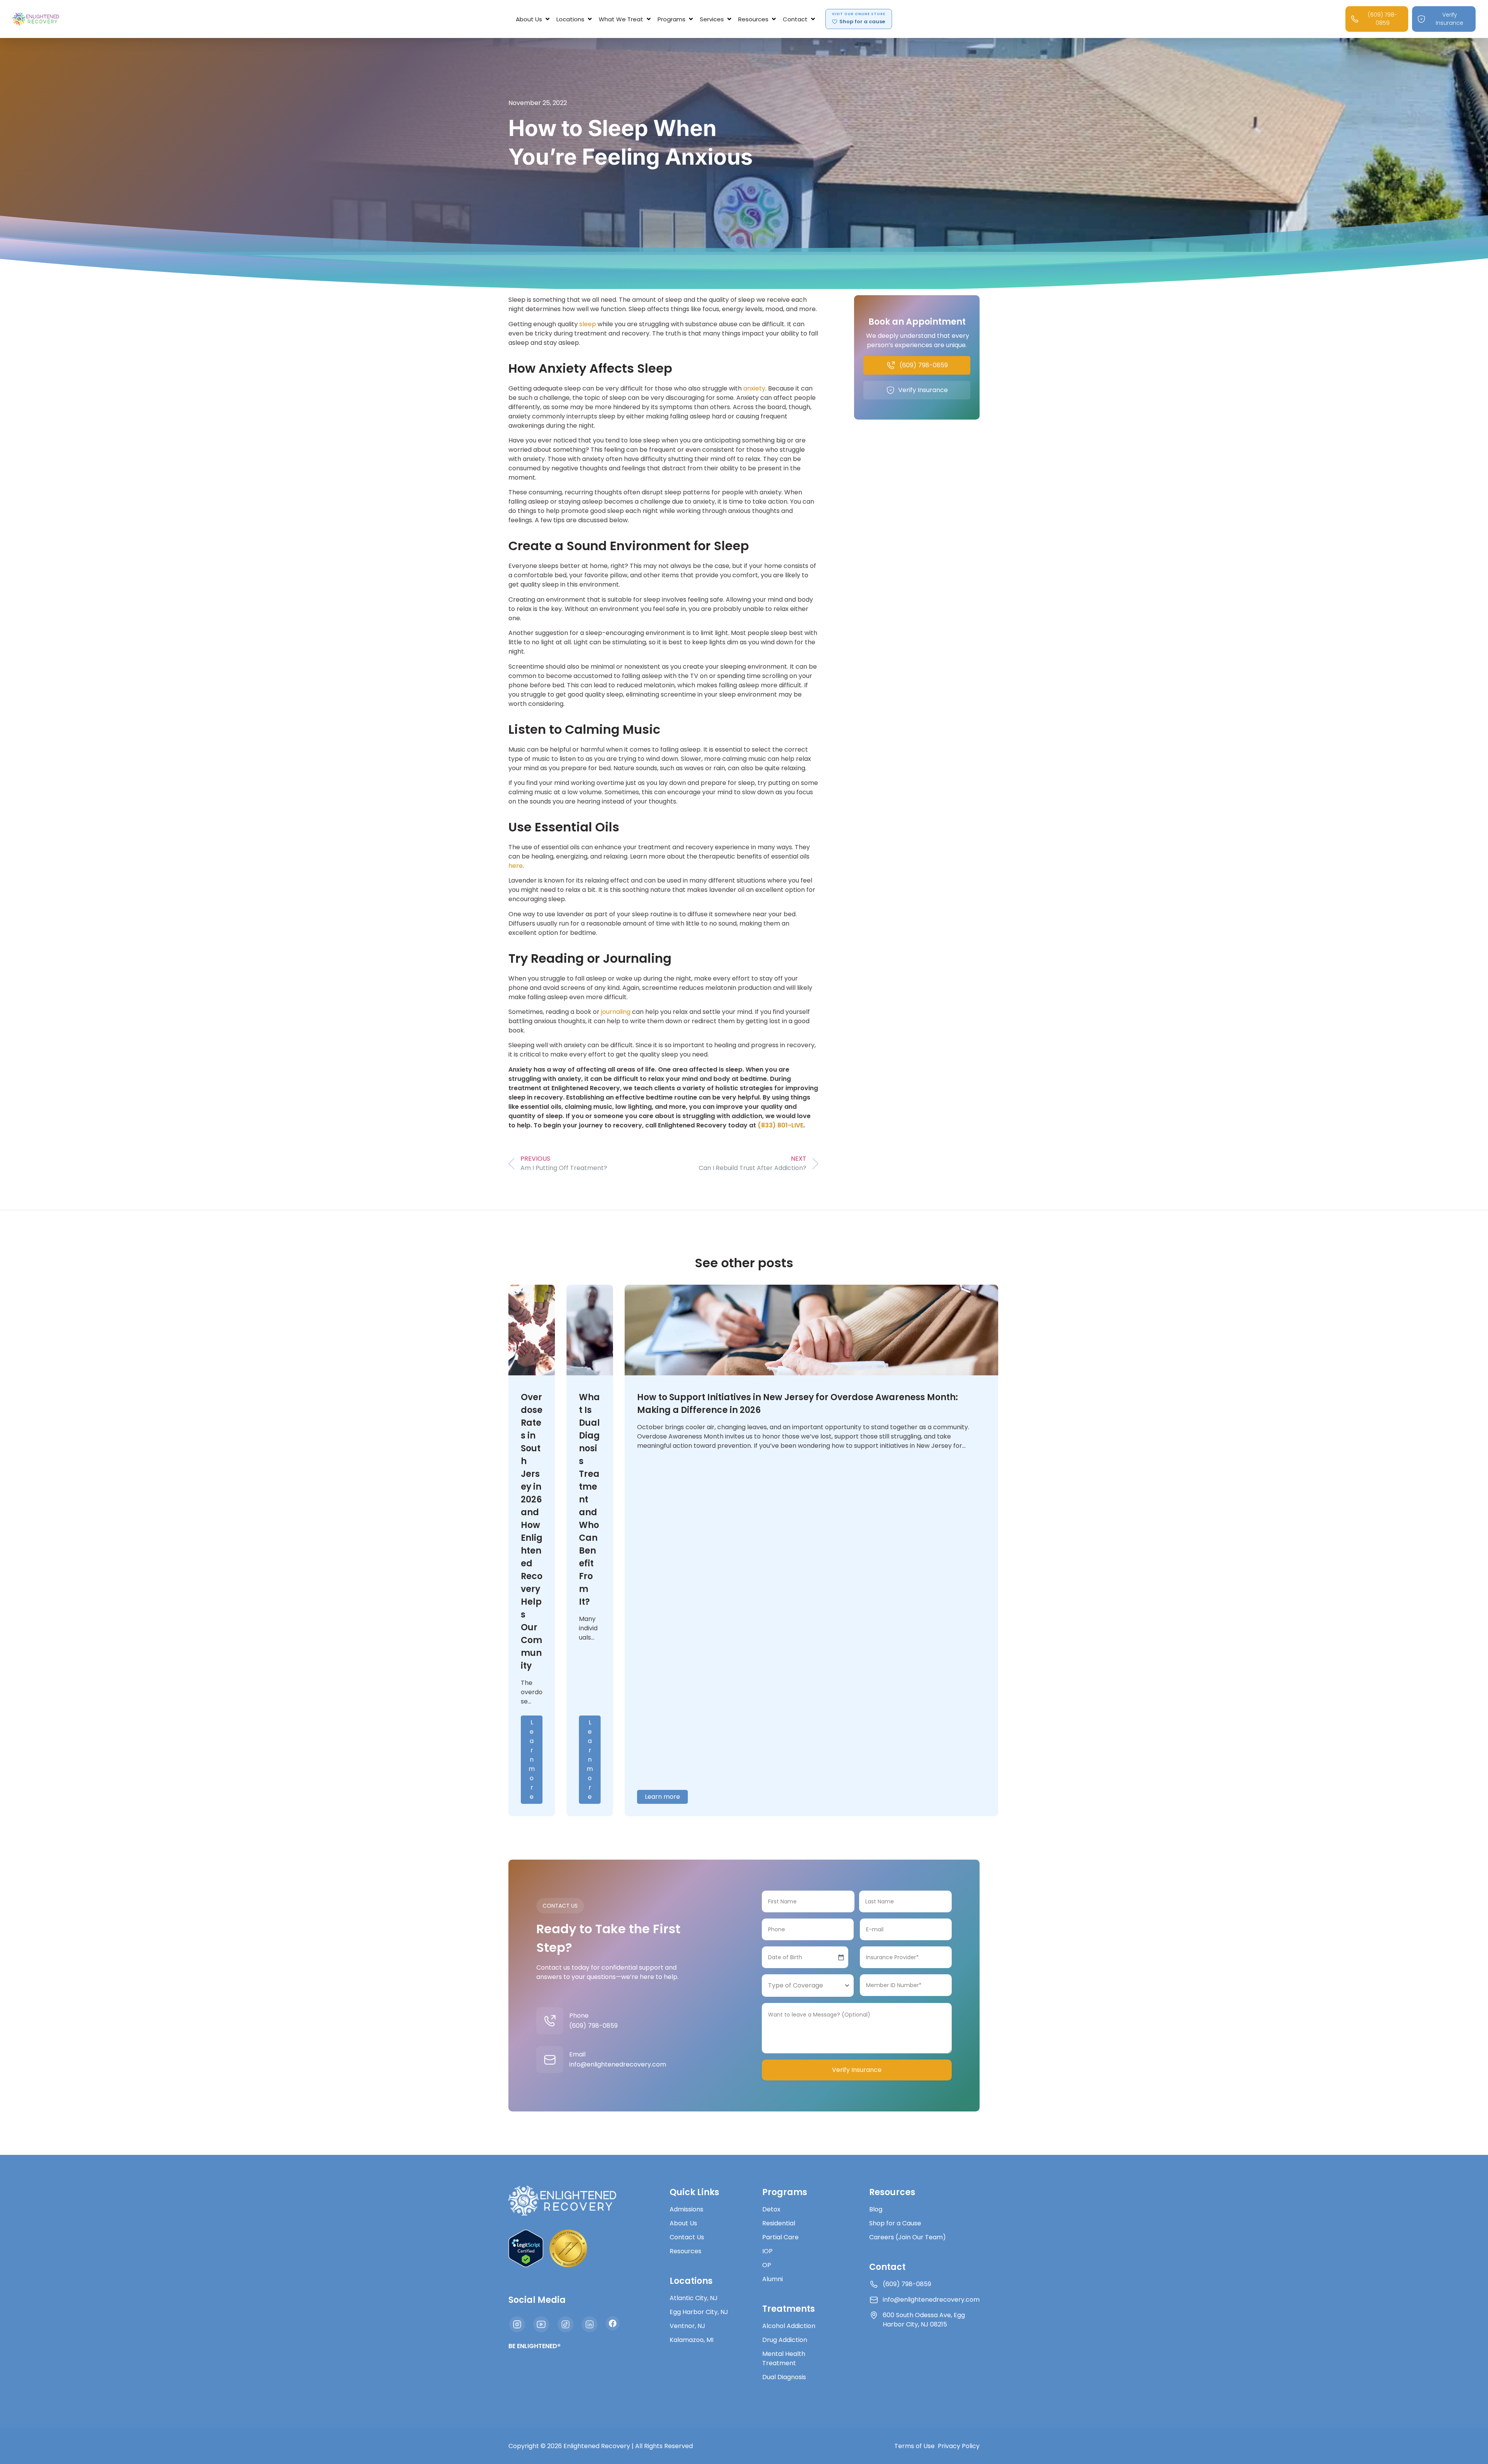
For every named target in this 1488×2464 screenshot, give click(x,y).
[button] (533, 19)
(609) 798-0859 (593, 2026)
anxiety (754, 388)
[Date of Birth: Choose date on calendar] (841, 1957)
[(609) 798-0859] (550, 2021)
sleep (588, 324)
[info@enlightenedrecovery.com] (550, 2060)
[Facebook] (613, 2323)
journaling (616, 1012)
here (516, 866)
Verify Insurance (857, 2070)
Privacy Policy (959, 2446)
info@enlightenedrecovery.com (618, 2064)
